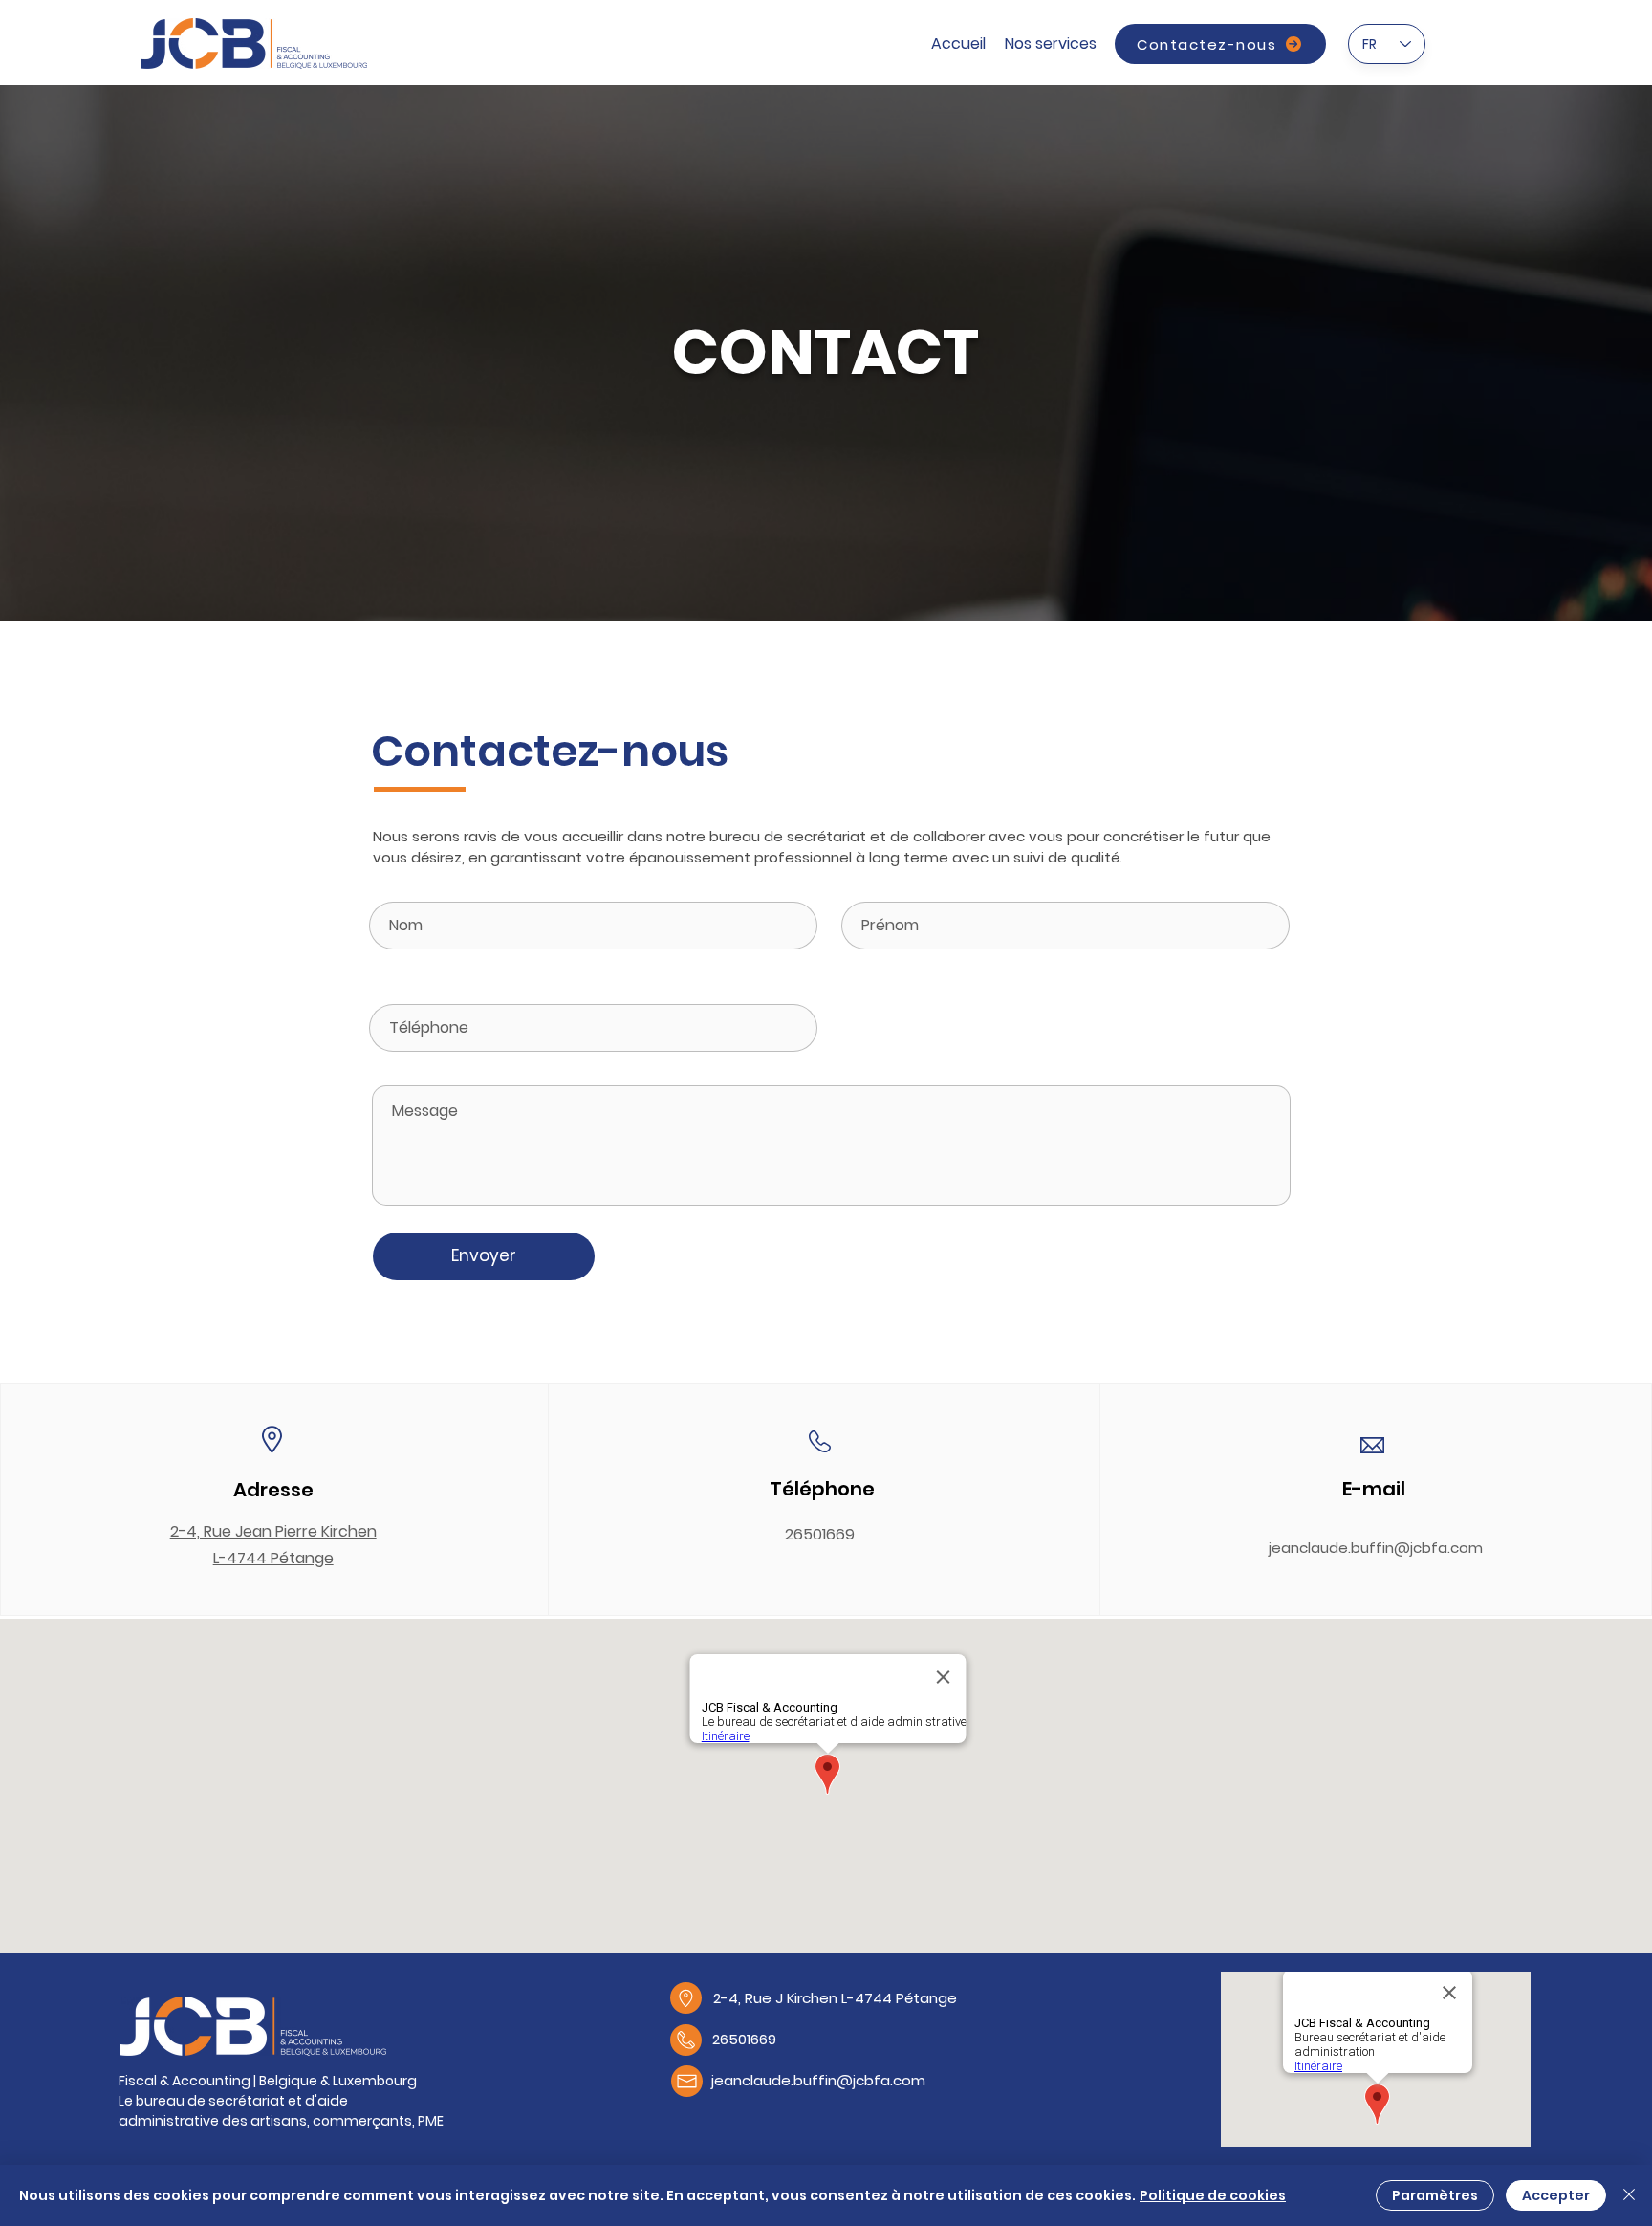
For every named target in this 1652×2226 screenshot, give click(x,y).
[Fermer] (1629, 2195)
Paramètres (1435, 2195)
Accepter (1556, 2195)
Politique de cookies (1213, 2195)
